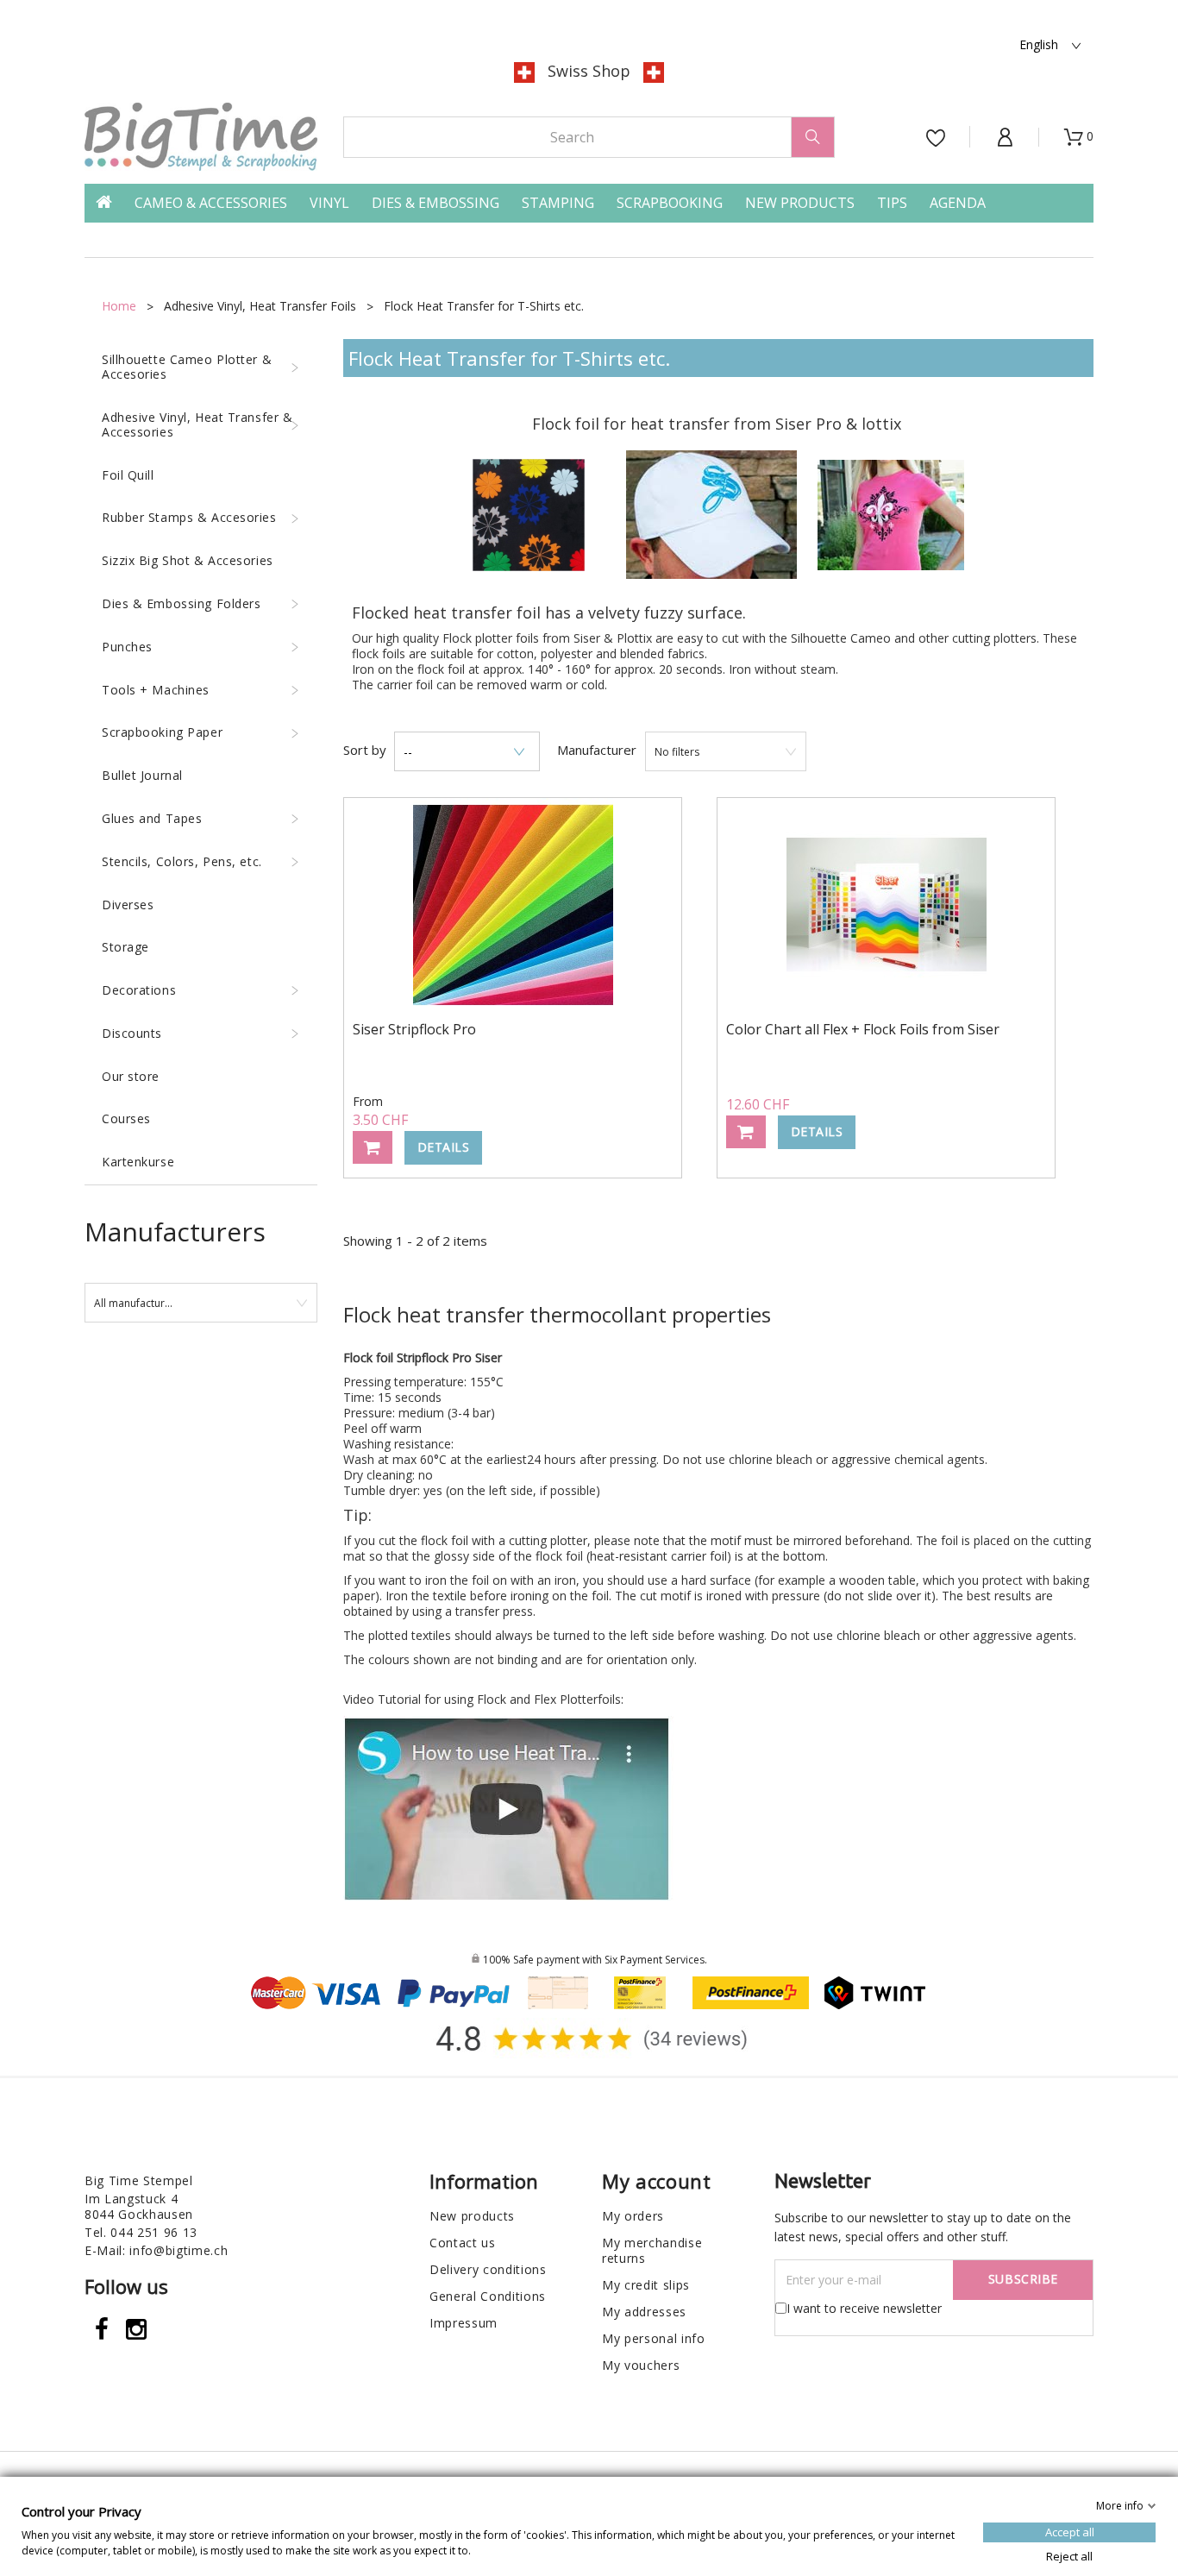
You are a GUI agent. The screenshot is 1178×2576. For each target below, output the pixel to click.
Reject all (1069, 2555)
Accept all (1070, 2531)
